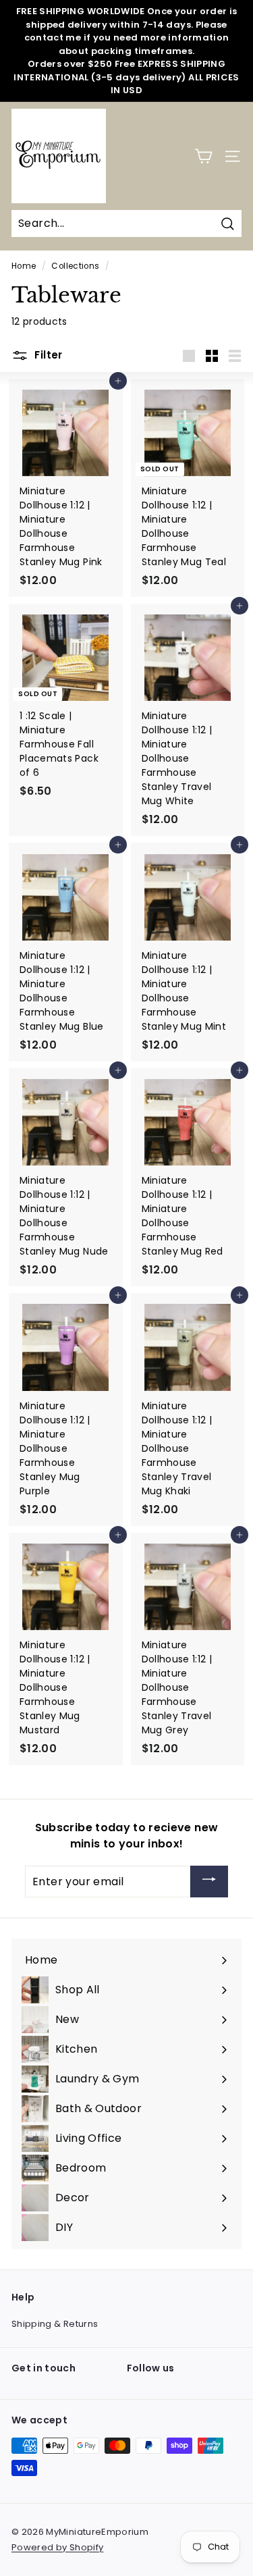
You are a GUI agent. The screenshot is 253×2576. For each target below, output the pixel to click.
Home (24, 266)
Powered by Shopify (57, 2547)
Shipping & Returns (55, 2324)
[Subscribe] (209, 1882)
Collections (75, 266)
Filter (47, 355)
